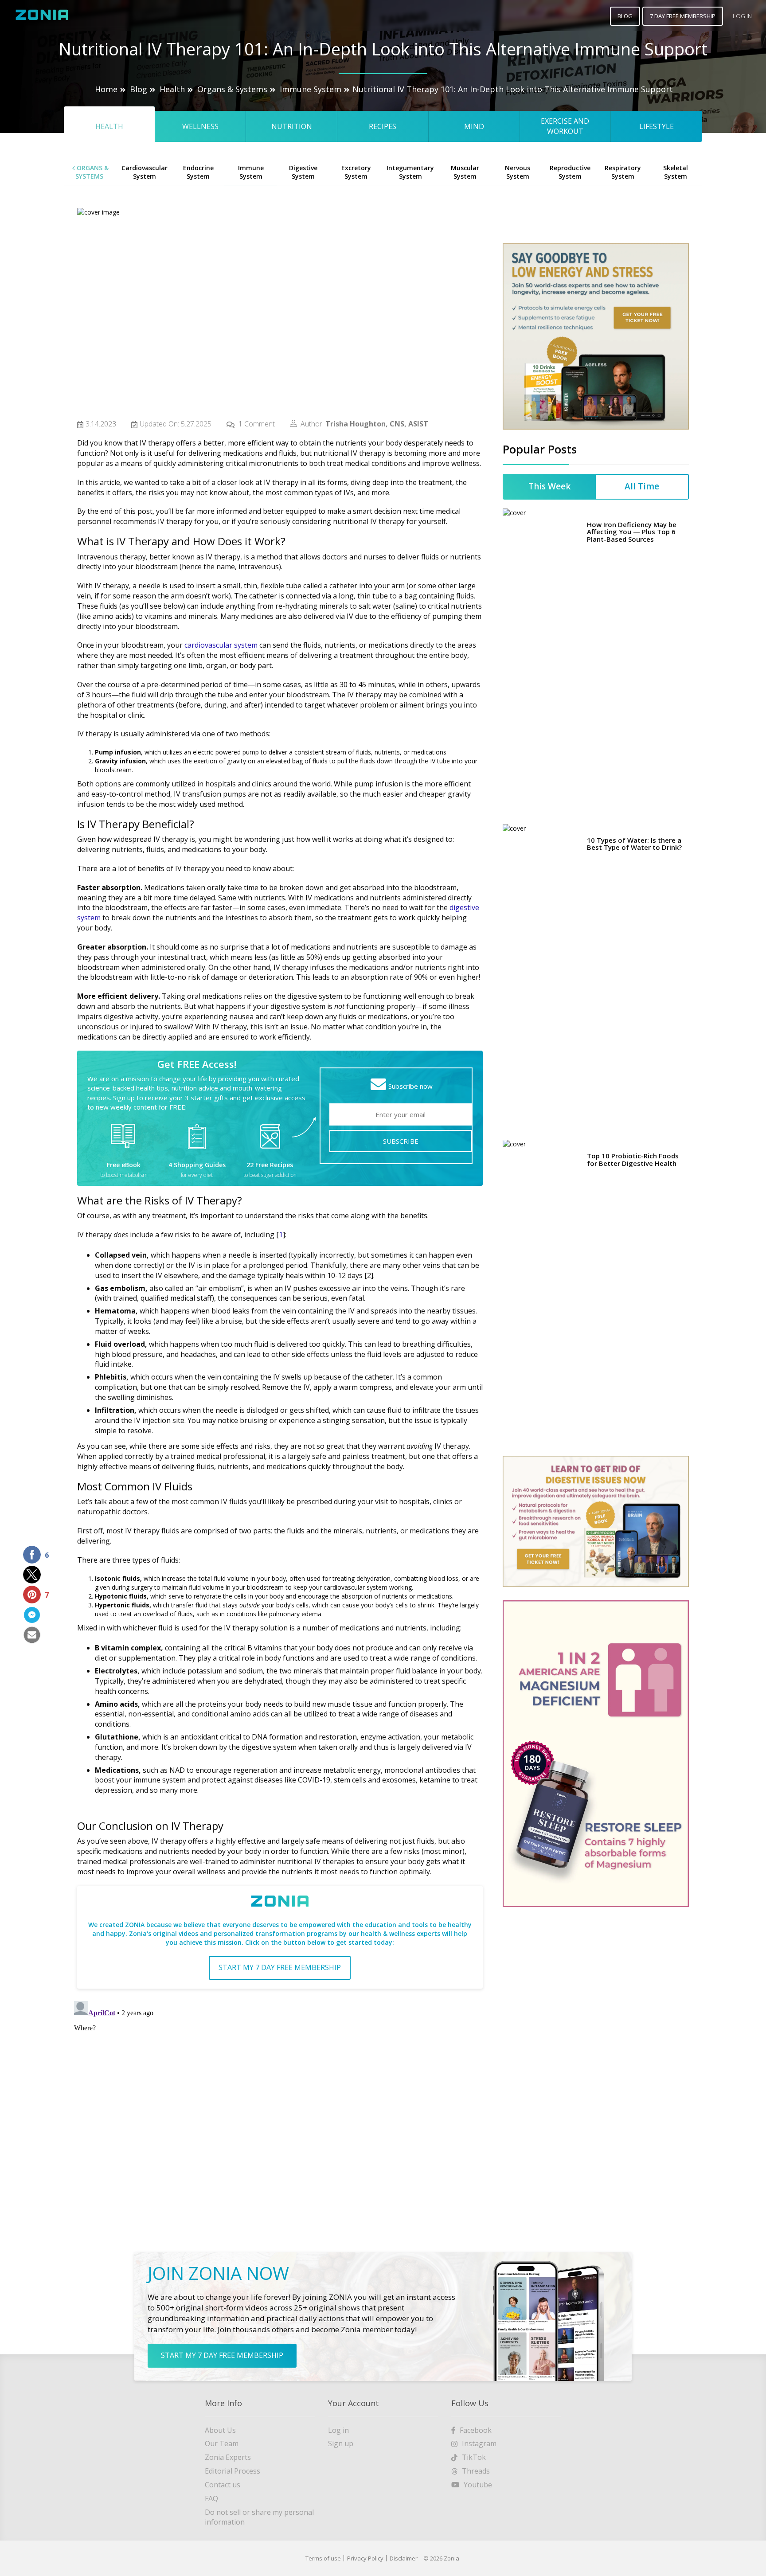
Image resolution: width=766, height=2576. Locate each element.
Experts (228, 2457)
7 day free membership (683, 16)
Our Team (222, 2443)
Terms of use (323, 2558)
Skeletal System (676, 172)
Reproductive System (570, 172)
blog (625, 16)
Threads (476, 2471)
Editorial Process (233, 2471)
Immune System (311, 89)
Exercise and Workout (565, 126)
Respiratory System (623, 172)
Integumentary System (410, 172)
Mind (474, 126)
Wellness (200, 126)
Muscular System (465, 172)
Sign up (341, 2443)
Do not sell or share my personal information (259, 2517)
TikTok (474, 2457)
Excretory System (356, 172)
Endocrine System (198, 172)
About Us (220, 2430)
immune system (160, 1780)
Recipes (383, 126)
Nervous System (518, 172)
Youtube (478, 2485)
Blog (139, 89)
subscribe (401, 1141)
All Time (642, 300)
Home (106, 89)
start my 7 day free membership (280, 1967)
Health (172, 89)
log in (742, 16)
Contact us (223, 2485)
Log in (338, 2430)
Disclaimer (404, 2558)
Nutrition (292, 126)
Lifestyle (657, 126)
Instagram (479, 2443)
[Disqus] (280, 2108)
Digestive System (303, 172)
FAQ (211, 2498)
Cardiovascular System (145, 172)
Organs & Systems (232, 89)
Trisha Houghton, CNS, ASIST (377, 424)
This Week (549, 300)
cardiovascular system (221, 645)
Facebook (476, 2430)
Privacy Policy (365, 2558)
